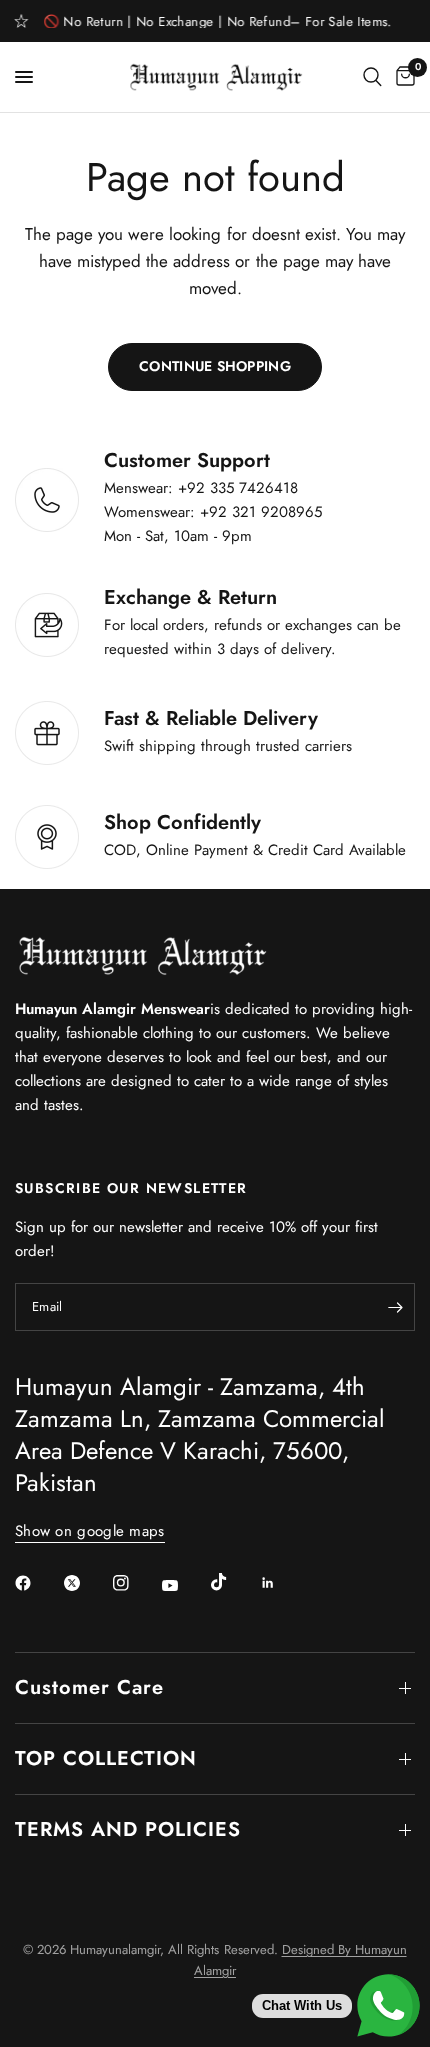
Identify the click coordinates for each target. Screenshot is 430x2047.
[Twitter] (86, 1583)
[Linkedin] (282, 1583)
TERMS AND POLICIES (128, 1829)
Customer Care (89, 1687)
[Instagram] (135, 1583)
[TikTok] (233, 1582)
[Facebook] (37, 1583)
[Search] (372, 77)
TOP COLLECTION (106, 1758)
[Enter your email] (395, 1307)
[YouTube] (184, 1585)
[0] (402, 77)
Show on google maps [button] (90, 1531)
